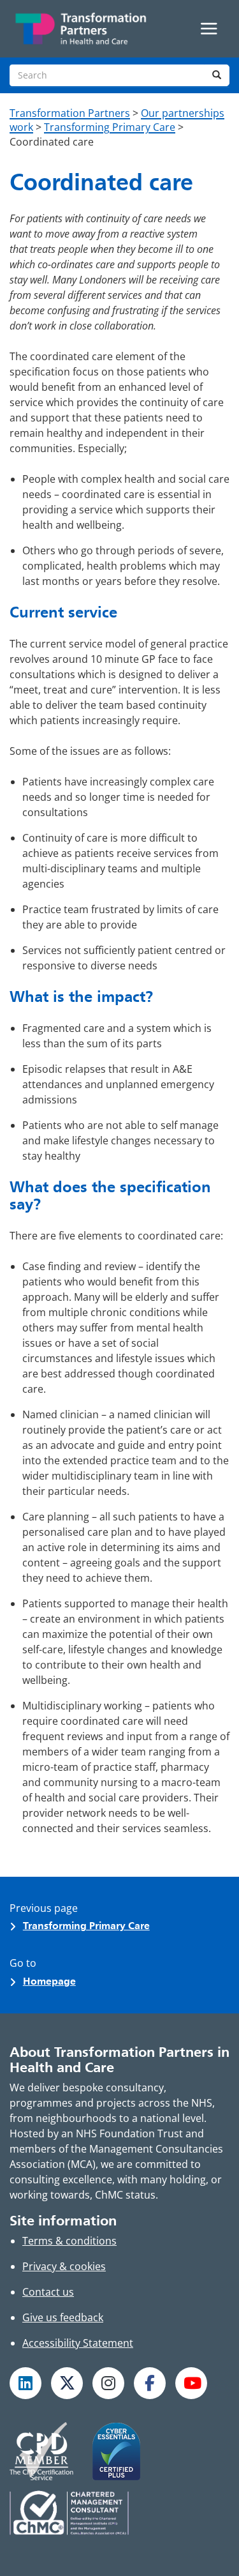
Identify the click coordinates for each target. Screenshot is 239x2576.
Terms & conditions (69, 2241)
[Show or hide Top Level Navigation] (209, 29)
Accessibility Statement (78, 2343)
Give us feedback (63, 2317)
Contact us (48, 2292)
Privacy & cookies (64, 2266)
